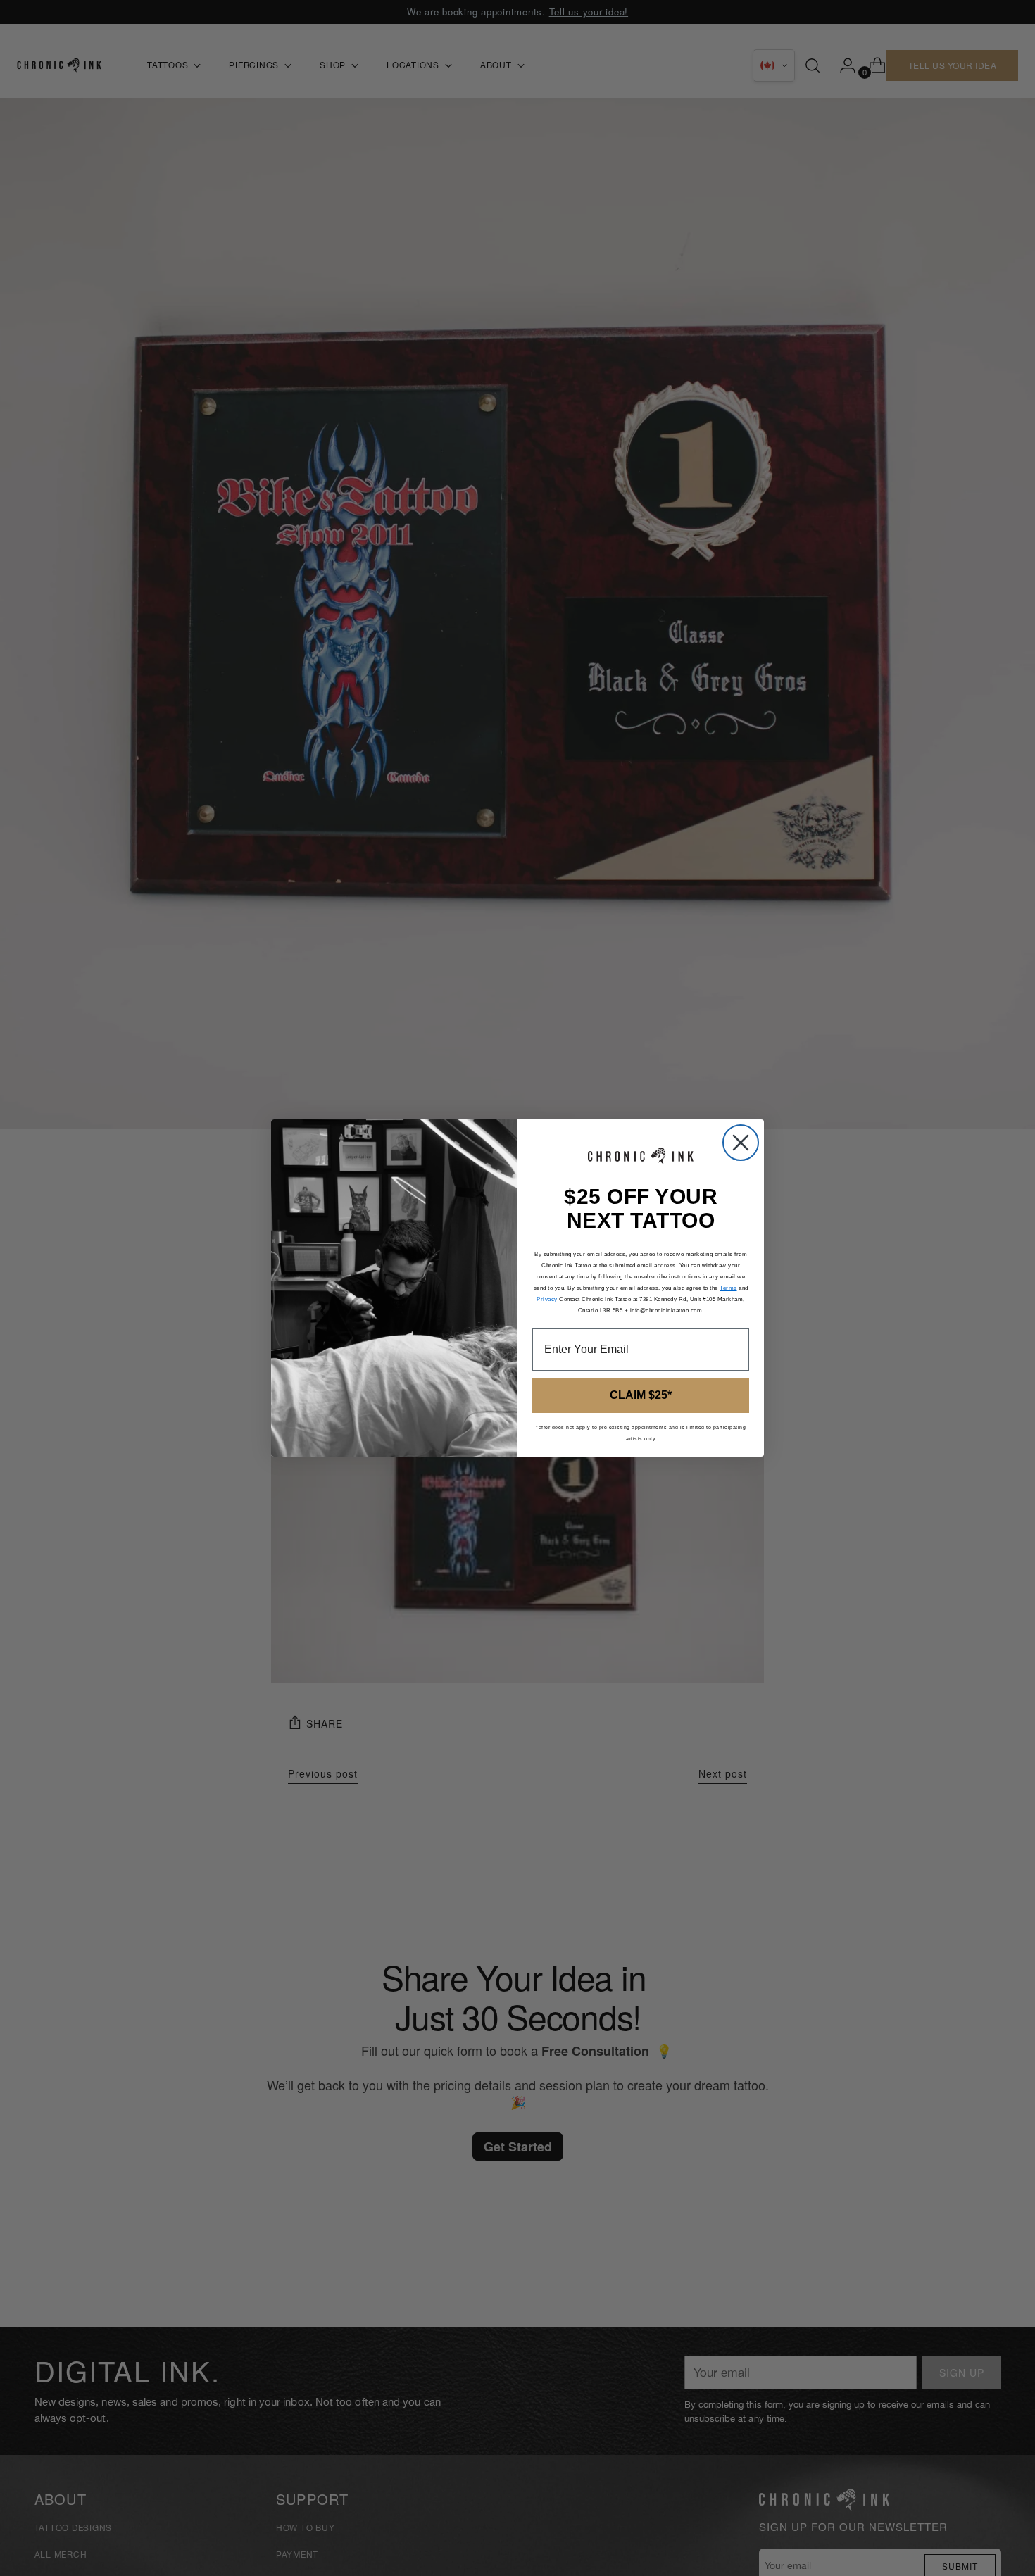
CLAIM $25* (641, 1395)
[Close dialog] (741, 1143)
